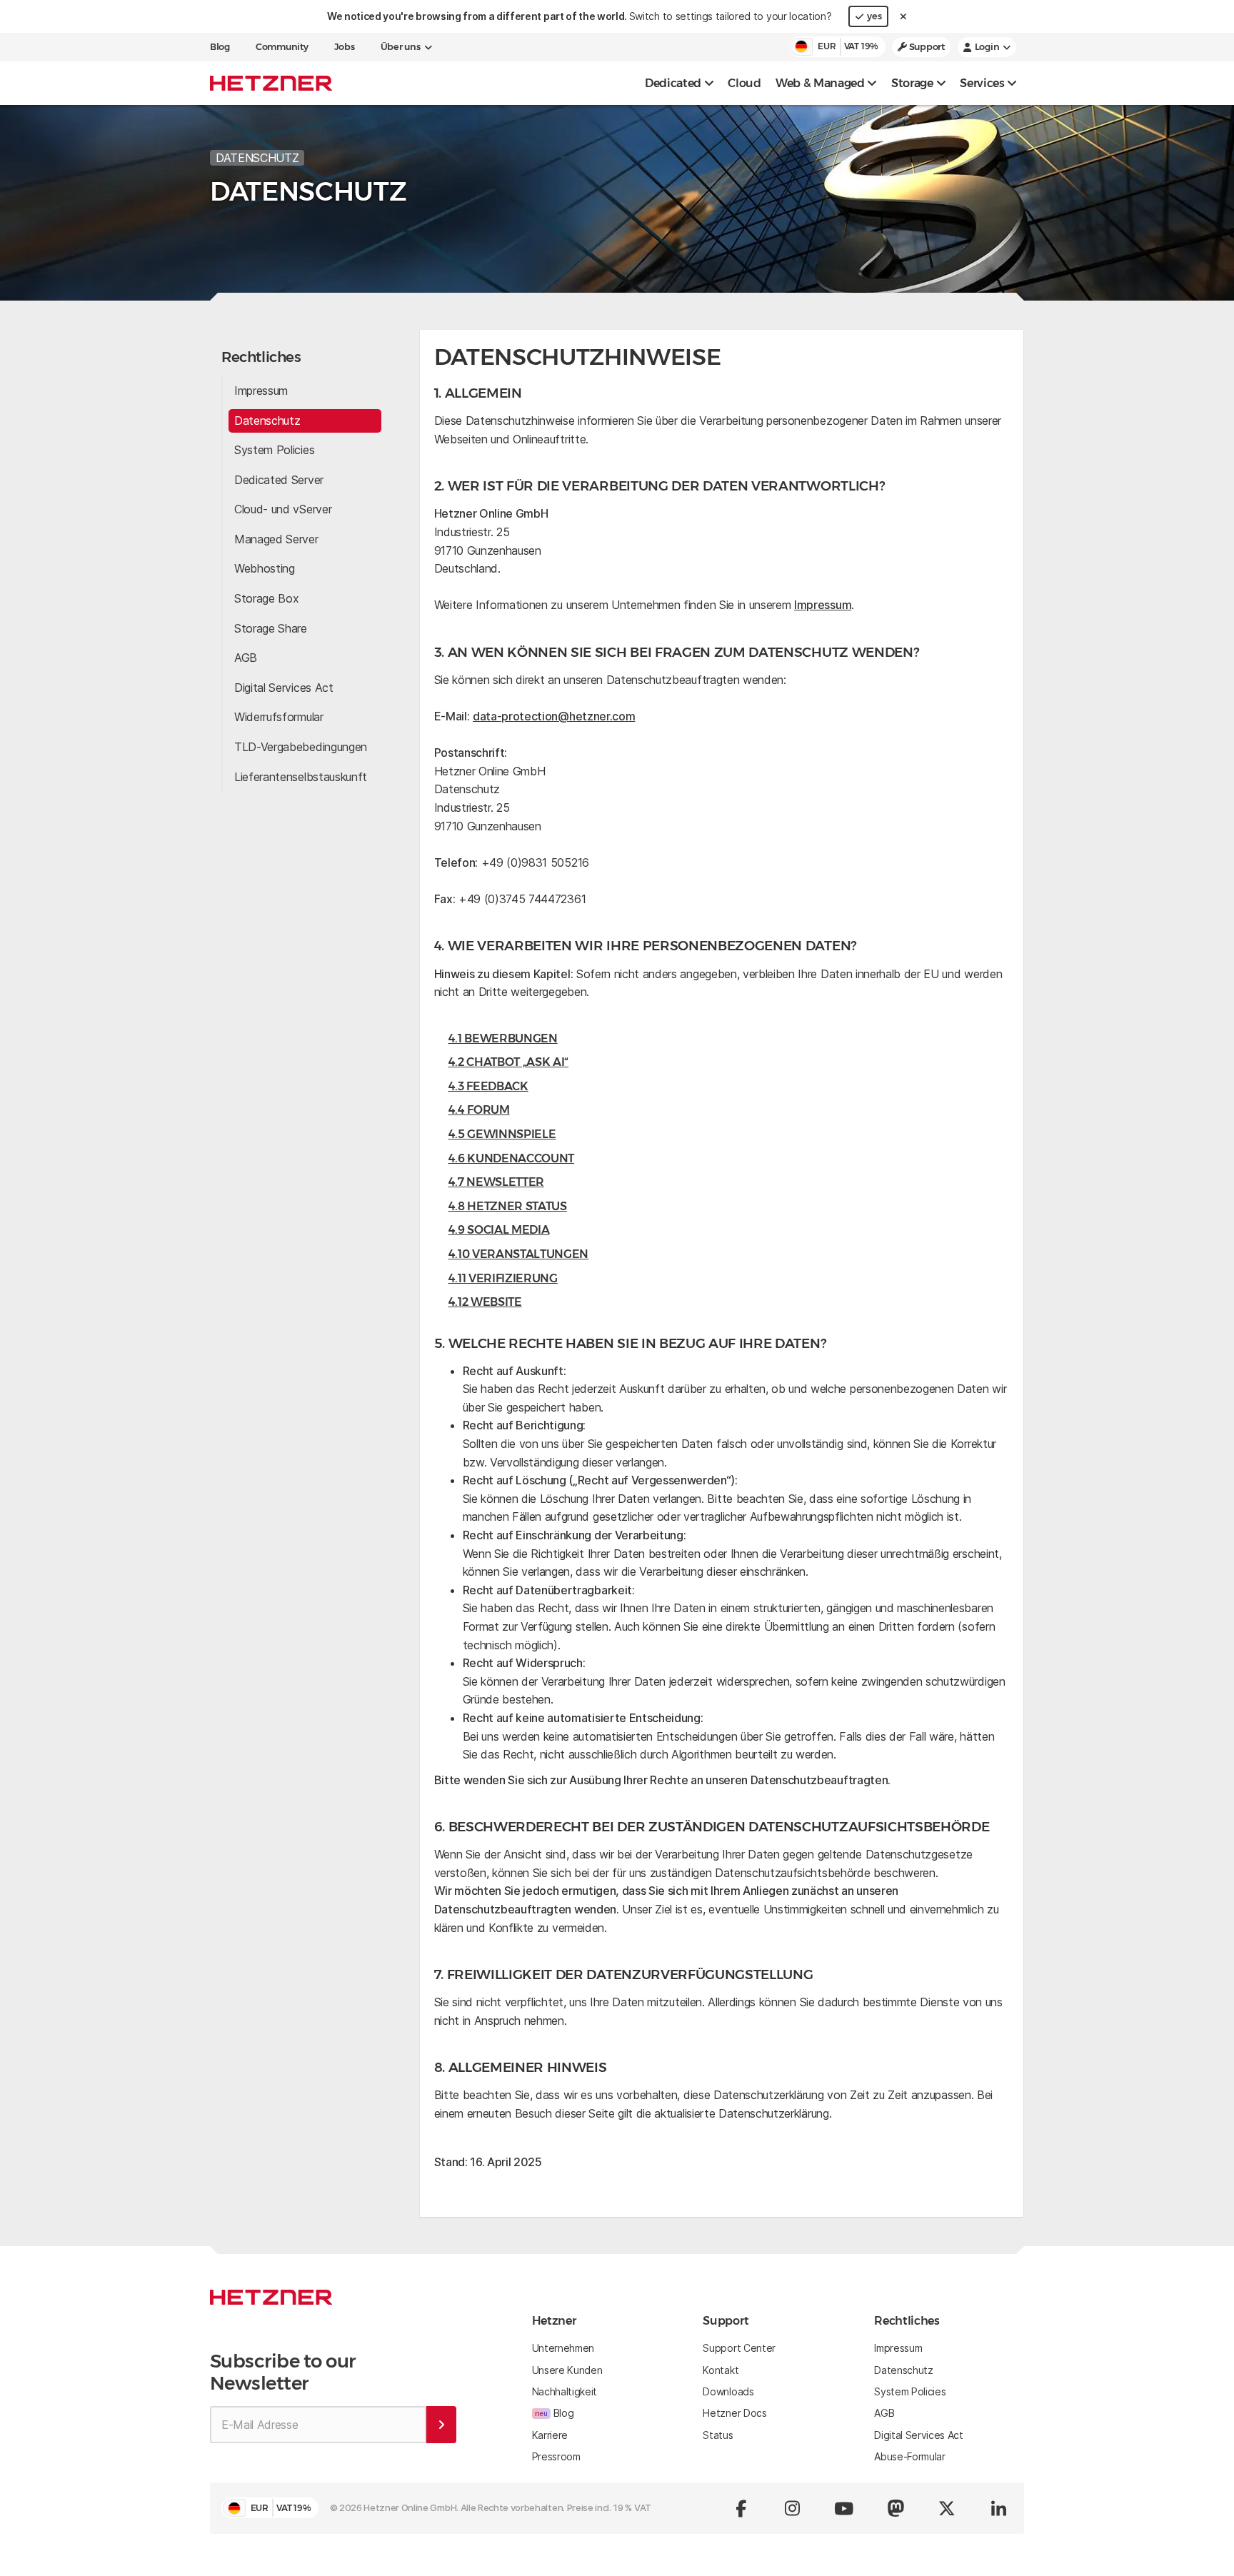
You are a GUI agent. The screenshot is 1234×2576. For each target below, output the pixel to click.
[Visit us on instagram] (793, 2508)
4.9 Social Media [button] (499, 1230)
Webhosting (265, 568)
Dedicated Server (279, 480)
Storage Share (271, 628)
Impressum (261, 391)
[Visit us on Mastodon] (896, 2508)
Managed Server (276, 539)
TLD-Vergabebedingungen (301, 747)
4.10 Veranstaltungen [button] (519, 1254)
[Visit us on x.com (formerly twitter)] (947, 2508)
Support (926, 47)
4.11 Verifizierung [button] (503, 1278)
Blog (220, 47)
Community (282, 47)
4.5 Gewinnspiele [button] (502, 1134)
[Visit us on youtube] (844, 2508)
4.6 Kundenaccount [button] (512, 1158)
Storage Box (266, 598)
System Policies (274, 450)
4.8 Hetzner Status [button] (508, 1206)
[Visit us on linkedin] (998, 2508)
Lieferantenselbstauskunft (301, 777)
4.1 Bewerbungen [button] (503, 1038)
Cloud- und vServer (283, 509)
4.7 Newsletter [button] (497, 1182)
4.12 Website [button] (485, 1302)
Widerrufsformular (279, 717)
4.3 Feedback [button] (488, 1086)
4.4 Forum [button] (479, 1110)
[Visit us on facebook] (741, 2508)
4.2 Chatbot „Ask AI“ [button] (509, 1062)
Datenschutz (267, 421)
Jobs (345, 47)
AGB (246, 658)
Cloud (744, 83)
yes (874, 16)
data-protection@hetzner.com (554, 716)
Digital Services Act (284, 688)
